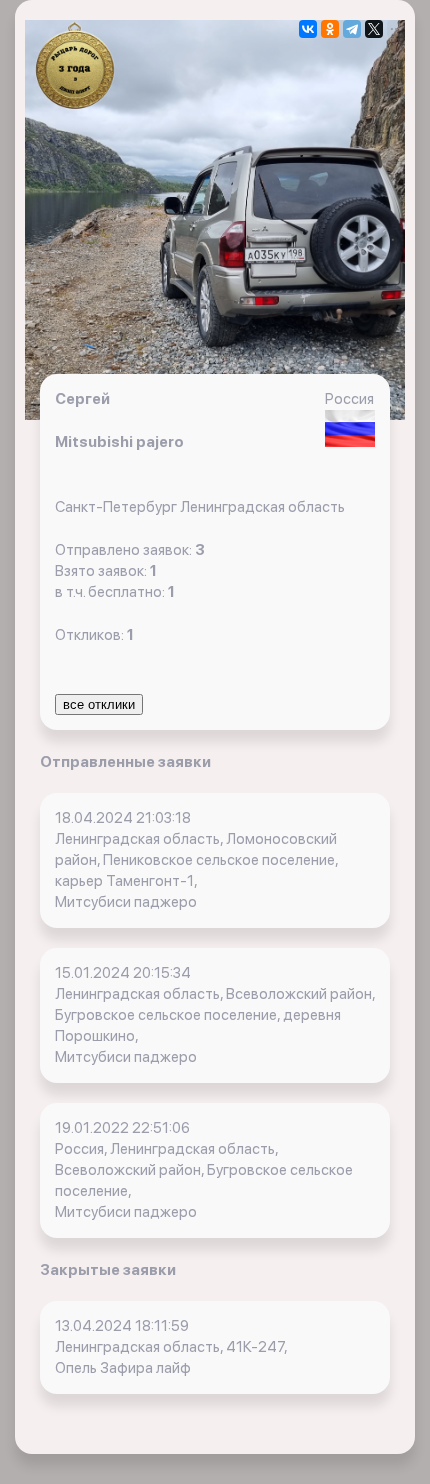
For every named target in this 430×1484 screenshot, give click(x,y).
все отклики (99, 704)
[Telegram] (352, 29)
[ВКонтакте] (308, 29)
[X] (374, 29)
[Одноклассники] (330, 29)
